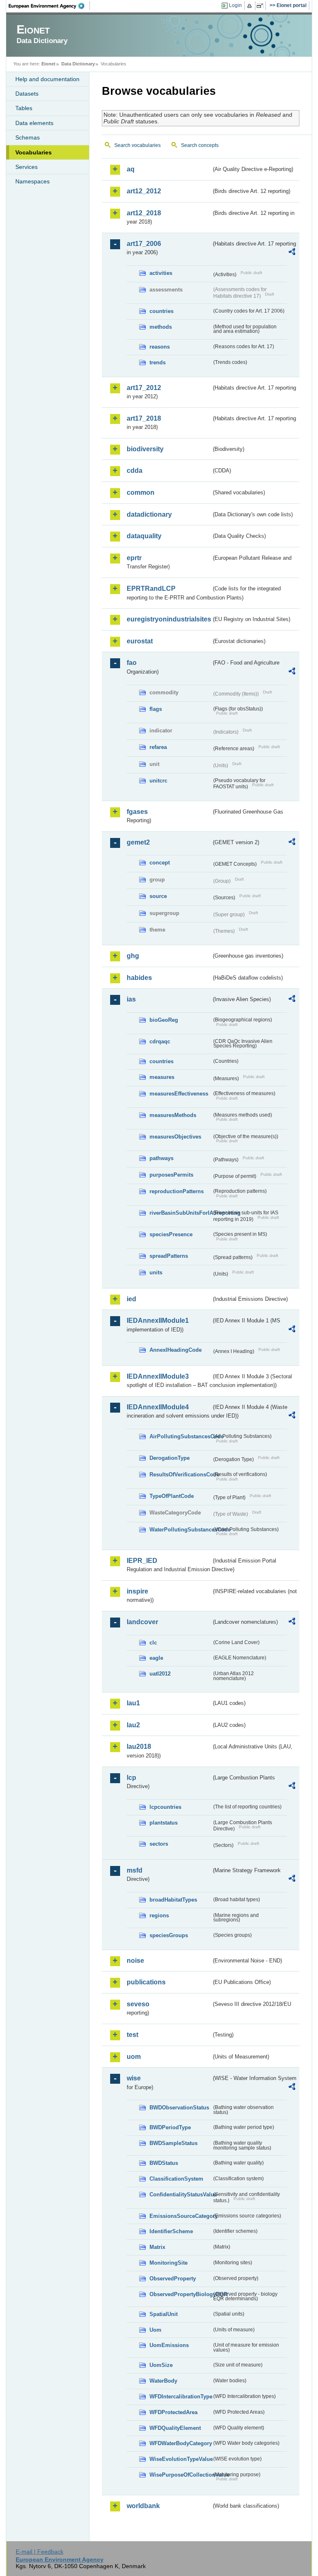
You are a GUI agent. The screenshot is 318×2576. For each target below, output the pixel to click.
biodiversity (145, 449)
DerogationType (170, 1458)
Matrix (157, 2247)
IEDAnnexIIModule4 (158, 1407)
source (158, 896)
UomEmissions (169, 2345)
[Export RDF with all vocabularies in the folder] (292, 253)
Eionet (48, 64)
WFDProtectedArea (173, 2412)
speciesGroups (169, 1935)
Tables (24, 108)
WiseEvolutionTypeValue (181, 2459)
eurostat (140, 641)
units (156, 1272)
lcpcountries (165, 1807)
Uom (155, 2330)
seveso (138, 2004)
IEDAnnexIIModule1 (158, 1321)
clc (153, 1643)
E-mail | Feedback (40, 2552)
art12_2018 (144, 213)
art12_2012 (144, 191)
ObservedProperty (173, 2279)
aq (131, 169)
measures (162, 1077)
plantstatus (164, 1823)
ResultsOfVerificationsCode (181, 1475)
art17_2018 (144, 418)
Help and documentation (47, 79)
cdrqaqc (160, 1041)
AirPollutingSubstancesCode (181, 1436)
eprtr (134, 558)
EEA (49, 6)
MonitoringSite (169, 2263)
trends (158, 362)
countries (161, 311)
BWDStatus (164, 2163)
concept (160, 863)
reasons (160, 347)
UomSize (161, 2365)
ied (131, 1299)
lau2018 (139, 1747)
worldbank (143, 2506)
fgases (137, 812)
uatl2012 (160, 1674)
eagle (156, 1658)
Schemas (28, 137)
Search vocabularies (137, 145)
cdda (135, 471)
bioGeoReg (164, 1020)
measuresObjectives (175, 1137)
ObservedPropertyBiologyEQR (181, 2294)
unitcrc (158, 781)
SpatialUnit (164, 2314)
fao (132, 663)
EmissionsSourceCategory (181, 2216)
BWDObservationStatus (179, 2108)
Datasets (27, 94)
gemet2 (138, 842)
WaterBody (163, 2381)
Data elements (34, 123)
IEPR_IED (142, 1561)
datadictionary (149, 514)
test (132, 2035)
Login (235, 5)
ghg (133, 956)
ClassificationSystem (176, 2179)
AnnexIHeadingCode (176, 1350)
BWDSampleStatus (173, 2143)
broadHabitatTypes (173, 1900)
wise (134, 2078)
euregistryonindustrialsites (169, 619)
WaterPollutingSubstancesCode (181, 1530)
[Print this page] (251, 6)
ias (131, 999)
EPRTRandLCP (151, 589)
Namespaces (33, 181)
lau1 (133, 1703)
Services (26, 167)
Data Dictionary (78, 64)
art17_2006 (144, 244)
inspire (137, 1591)
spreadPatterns (169, 1256)
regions (159, 1915)
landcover (142, 1622)
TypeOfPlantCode (172, 1496)
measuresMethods (173, 1115)
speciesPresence (171, 1234)
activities (161, 273)
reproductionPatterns (177, 1191)
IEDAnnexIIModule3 (158, 1376)
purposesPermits (171, 1175)
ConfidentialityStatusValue (181, 2194)
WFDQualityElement (175, 2428)
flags (156, 709)
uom (134, 2057)
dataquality (144, 536)
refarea (158, 747)
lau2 (133, 1725)
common (141, 492)
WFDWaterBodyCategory (181, 2443)
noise (135, 1961)
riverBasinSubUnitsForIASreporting (181, 1213)
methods (161, 327)
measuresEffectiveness (179, 1094)
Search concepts (200, 145)
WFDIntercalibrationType (181, 2397)
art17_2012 (144, 388)
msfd (135, 1870)
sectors (159, 1844)
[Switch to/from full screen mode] (261, 6)
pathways (161, 1158)
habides (139, 978)
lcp (131, 1778)
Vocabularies (34, 152)
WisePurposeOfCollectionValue (181, 2475)
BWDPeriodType (170, 2127)
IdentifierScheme (171, 2231)
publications (146, 1982)
